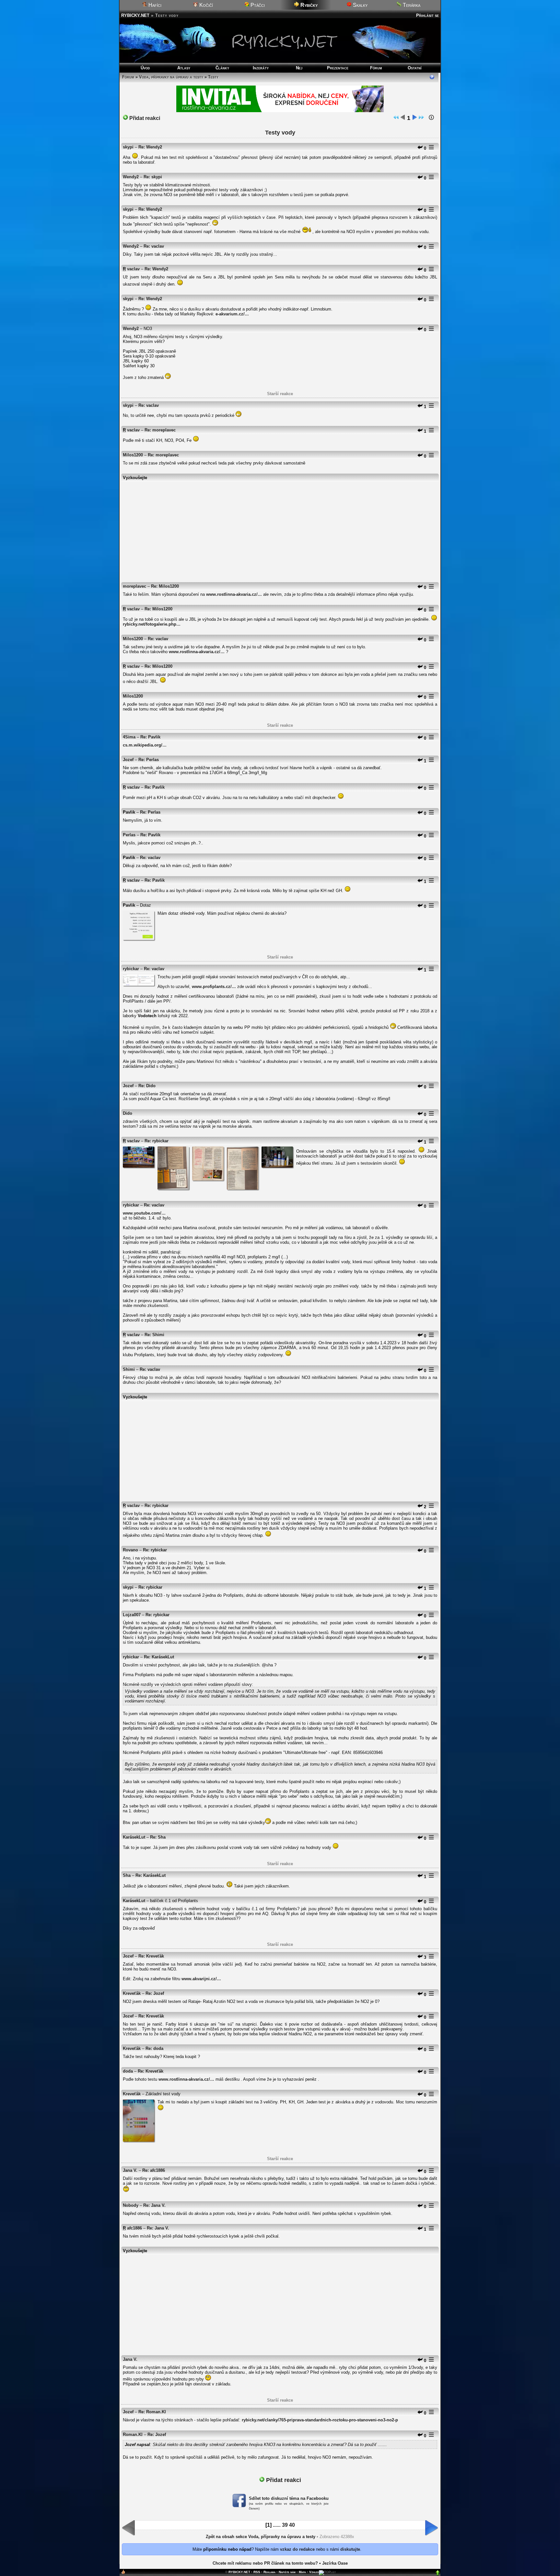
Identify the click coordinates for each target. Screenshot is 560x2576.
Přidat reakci (144, 118)
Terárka (411, 5)
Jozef (128, 760)
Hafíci (154, 5)
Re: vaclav (154, 246)
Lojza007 (132, 1615)
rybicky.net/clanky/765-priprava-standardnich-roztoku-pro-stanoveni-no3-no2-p (320, 2420)
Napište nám (287, 2572)
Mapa (302, 2572)
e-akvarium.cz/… (232, 314)
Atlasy (184, 68)
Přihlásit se (427, 15)
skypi (128, 147)
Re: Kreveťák (151, 1956)
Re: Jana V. (154, 2205)
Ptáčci (257, 5)
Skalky (360, 5)
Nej (299, 68)
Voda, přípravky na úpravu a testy (171, 77)
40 (292, 2525)
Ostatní (415, 68)
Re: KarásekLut (159, 1657)
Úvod (145, 68)
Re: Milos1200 (165, 586)
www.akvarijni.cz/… (201, 1979)
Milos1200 (133, 455)
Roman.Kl (133, 2435)
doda (128, 2071)
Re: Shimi (154, 1335)
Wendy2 (131, 177)
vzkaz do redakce (297, 2549)
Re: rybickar (157, 1141)
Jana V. (130, 2170)
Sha (127, 1875)
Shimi (129, 1369)
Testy (213, 77)
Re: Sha (158, 1837)
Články (222, 68)
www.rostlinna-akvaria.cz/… (234, 594)
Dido (128, 1113)
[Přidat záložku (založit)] (123, 2573)
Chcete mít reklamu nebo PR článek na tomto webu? (265, 2563)
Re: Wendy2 (150, 147)
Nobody (131, 2205)
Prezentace (338, 68)
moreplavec (134, 586)
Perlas (129, 835)
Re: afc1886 (154, 2170)
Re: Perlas (149, 760)
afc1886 (134, 2228)
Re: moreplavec (160, 430)
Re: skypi (153, 177)
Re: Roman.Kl (152, 2412)
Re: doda (154, 2048)
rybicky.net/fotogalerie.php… (152, 624)
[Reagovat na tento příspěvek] (420, 148)
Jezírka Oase (335, 2563)
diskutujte (350, 2549)
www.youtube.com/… (144, 1213)
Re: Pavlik (150, 737)
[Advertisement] (280, 529)
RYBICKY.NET (135, 15)
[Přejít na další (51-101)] (414, 118)
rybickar (131, 969)
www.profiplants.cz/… (214, 987)
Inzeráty (261, 68)
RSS (257, 2572)
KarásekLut (134, 1837)
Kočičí (205, 5)
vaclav (133, 269)
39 (285, 2525)
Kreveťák (132, 1993)
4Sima (129, 737)
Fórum (376, 68)
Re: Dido (147, 1086)
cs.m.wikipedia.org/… (145, 745)
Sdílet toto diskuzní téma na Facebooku (289, 2498)
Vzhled (314, 2572)
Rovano (130, 1550)
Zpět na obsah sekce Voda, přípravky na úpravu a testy (261, 2537)
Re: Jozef (155, 1993)
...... (277, 2525)
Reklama (269, 2572)
